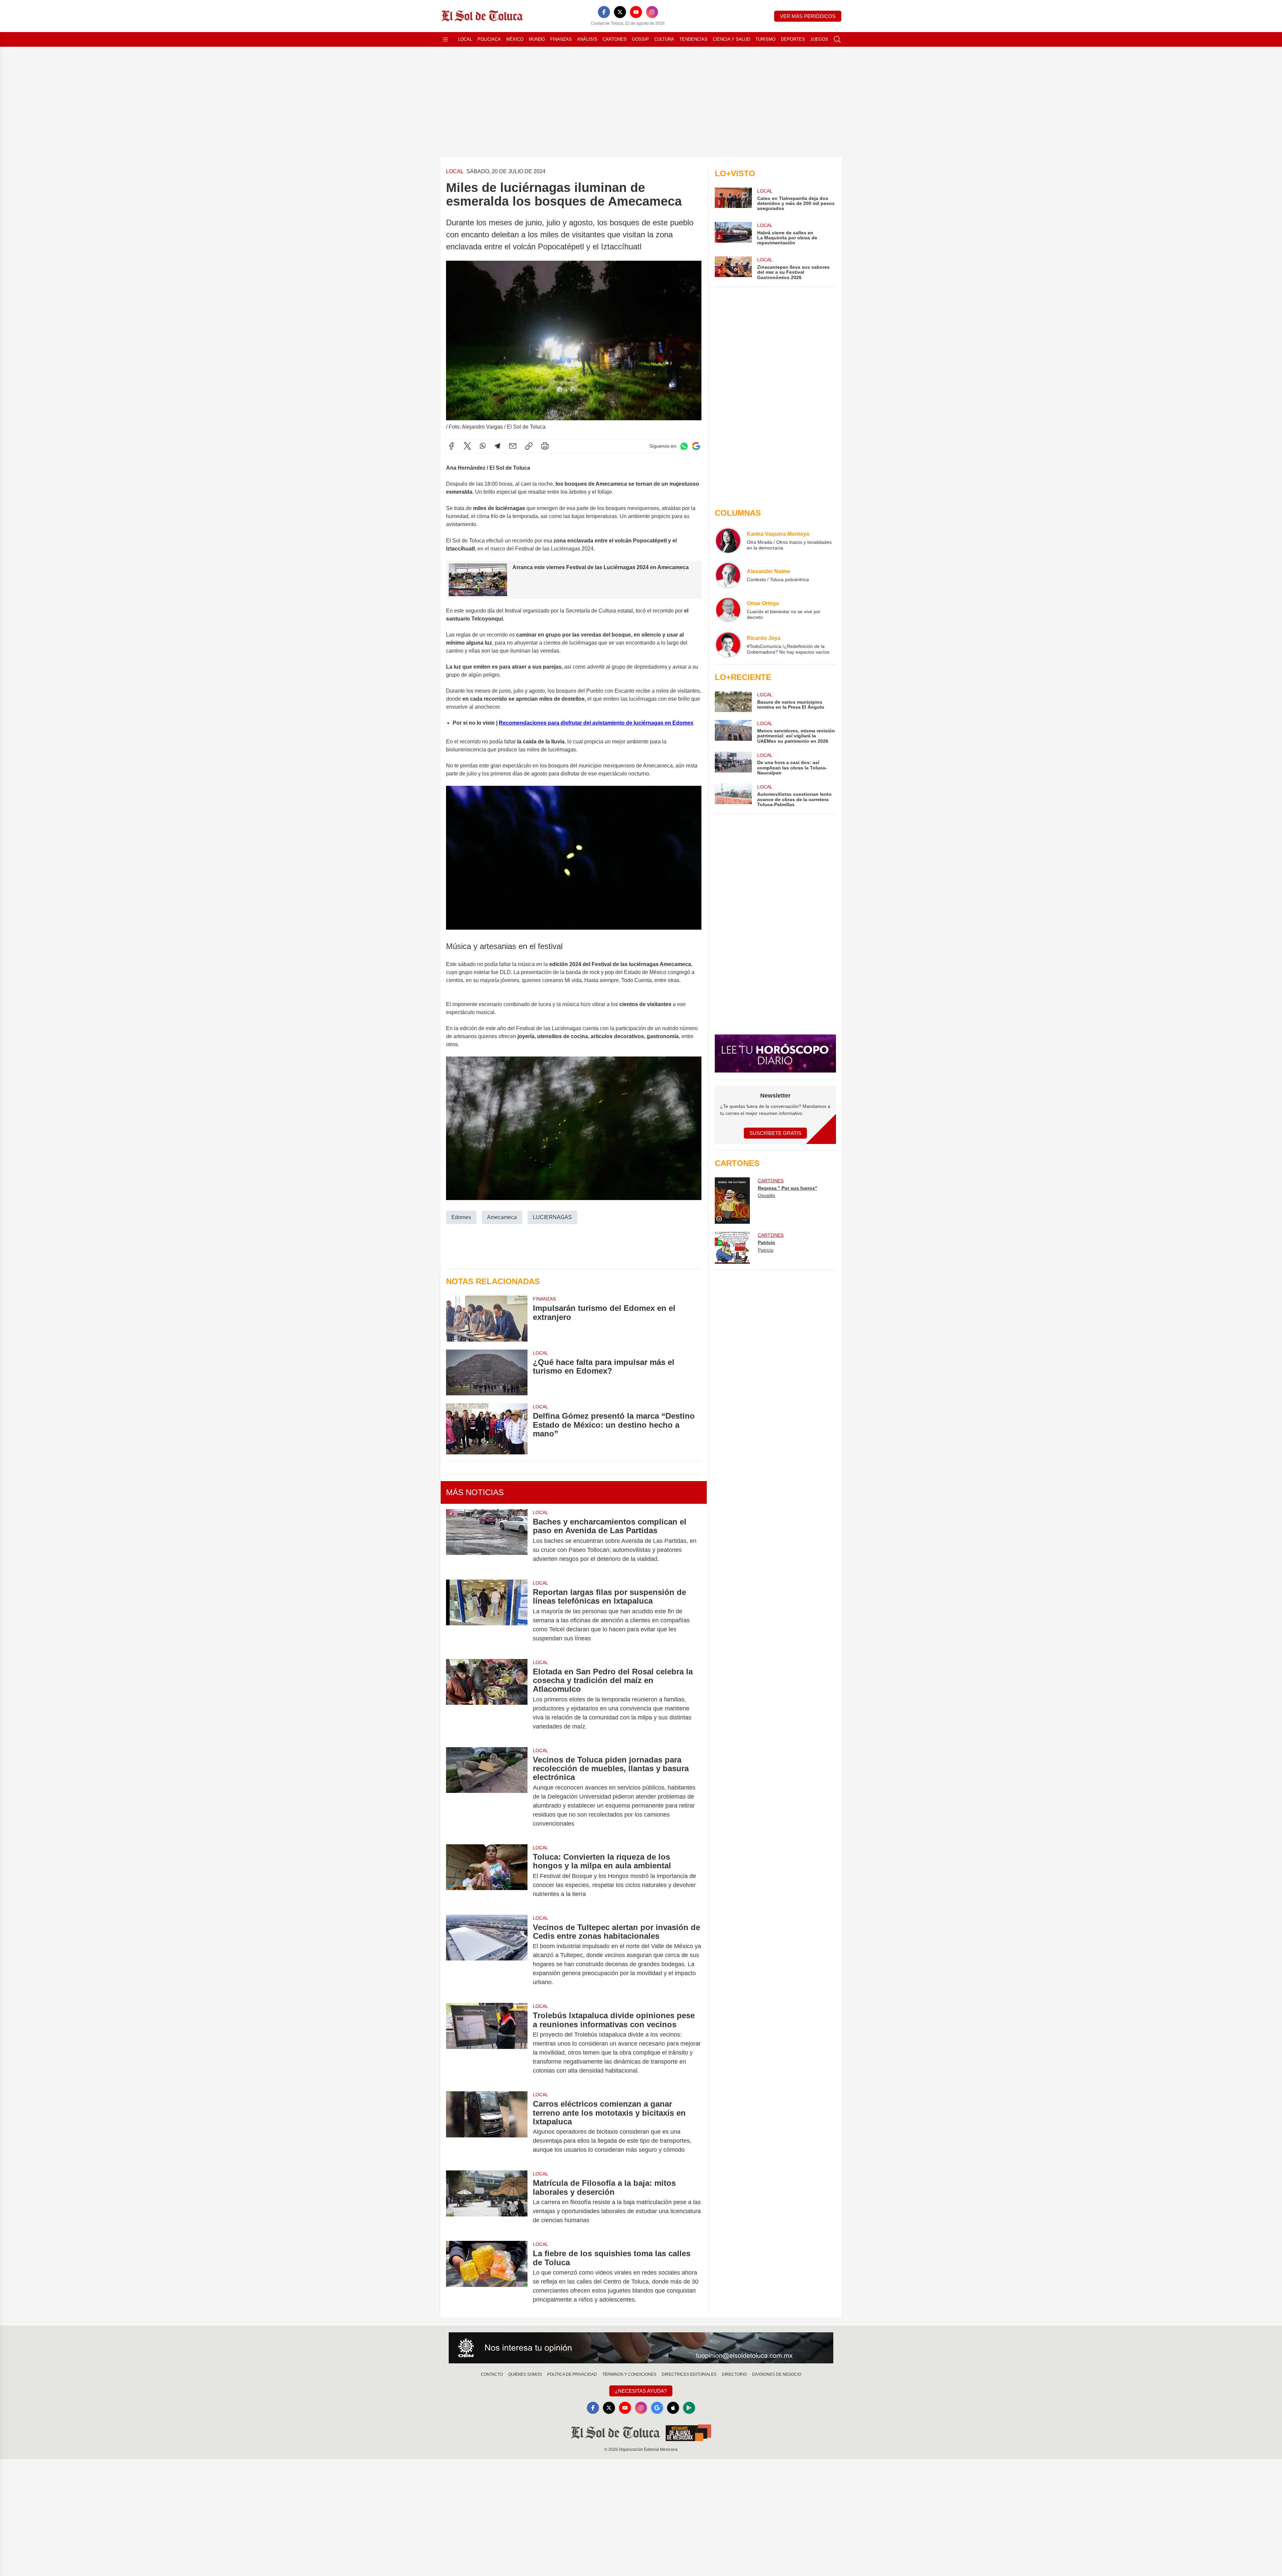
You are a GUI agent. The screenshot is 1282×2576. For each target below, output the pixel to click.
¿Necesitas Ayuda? (641, 2391)
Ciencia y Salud (731, 39)
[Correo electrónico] (513, 446)
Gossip (640, 39)
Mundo (537, 39)
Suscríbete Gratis (775, 1133)
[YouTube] (636, 12)
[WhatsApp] (483, 446)
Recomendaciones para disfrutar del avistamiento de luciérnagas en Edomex (596, 723)
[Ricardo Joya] (728, 645)
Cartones (615, 39)
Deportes (793, 39)
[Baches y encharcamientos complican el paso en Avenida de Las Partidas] (487, 1540)
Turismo (766, 39)
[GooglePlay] (689, 2408)
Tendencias (693, 39)
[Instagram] (652, 12)
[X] (620, 12)
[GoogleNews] (657, 2408)
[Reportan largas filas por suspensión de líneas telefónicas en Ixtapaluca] (487, 1615)
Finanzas (561, 39)
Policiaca (489, 39)
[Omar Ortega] (728, 610)
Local (465, 39)
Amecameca (502, 1217)
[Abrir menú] (445, 39)
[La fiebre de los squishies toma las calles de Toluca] (487, 2277)
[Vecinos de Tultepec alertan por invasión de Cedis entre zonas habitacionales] (487, 1955)
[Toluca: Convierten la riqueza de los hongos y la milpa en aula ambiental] (487, 1876)
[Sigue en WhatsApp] (684, 446)
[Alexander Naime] (728, 575)
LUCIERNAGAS (552, 1217)
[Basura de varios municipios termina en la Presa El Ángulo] (733, 702)
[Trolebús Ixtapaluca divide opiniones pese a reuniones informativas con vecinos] (487, 2043)
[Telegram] (497, 446)
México (515, 39)
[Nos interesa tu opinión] (641, 2348)
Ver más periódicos (808, 16)
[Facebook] (604, 12)
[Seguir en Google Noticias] (696, 446)
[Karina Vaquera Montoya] (728, 540)
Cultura (664, 39)
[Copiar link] (529, 446)
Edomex (461, 1217)
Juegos (819, 39)
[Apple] (673, 2408)
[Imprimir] (545, 446)
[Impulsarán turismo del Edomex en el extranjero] (487, 1318)
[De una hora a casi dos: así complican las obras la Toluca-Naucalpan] (733, 764)
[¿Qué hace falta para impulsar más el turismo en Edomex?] (487, 1372)
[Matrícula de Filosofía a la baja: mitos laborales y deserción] (487, 2202)
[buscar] (837, 39)
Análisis (587, 39)
